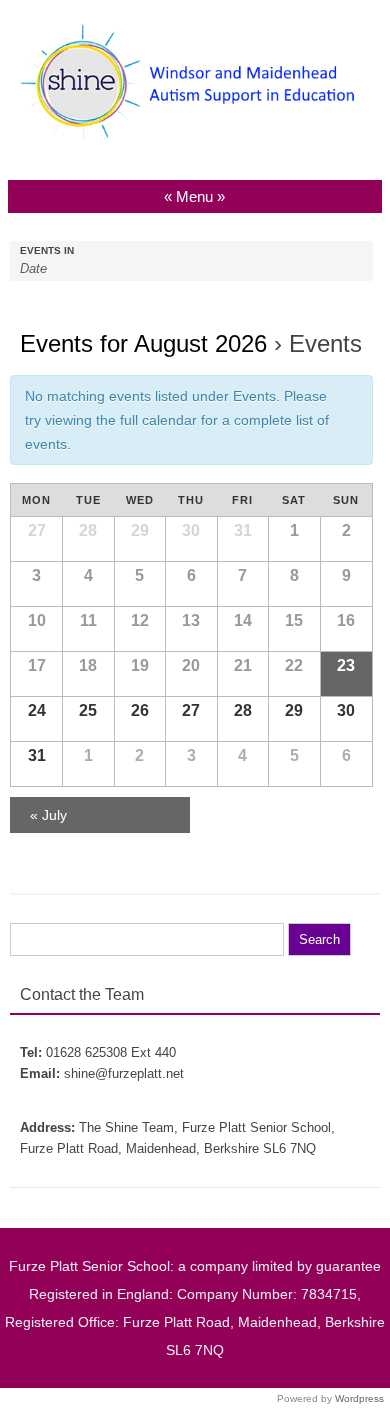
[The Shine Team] (195, 142)
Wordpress (359, 1398)
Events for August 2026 (143, 343)
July (48, 815)
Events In (47, 251)
